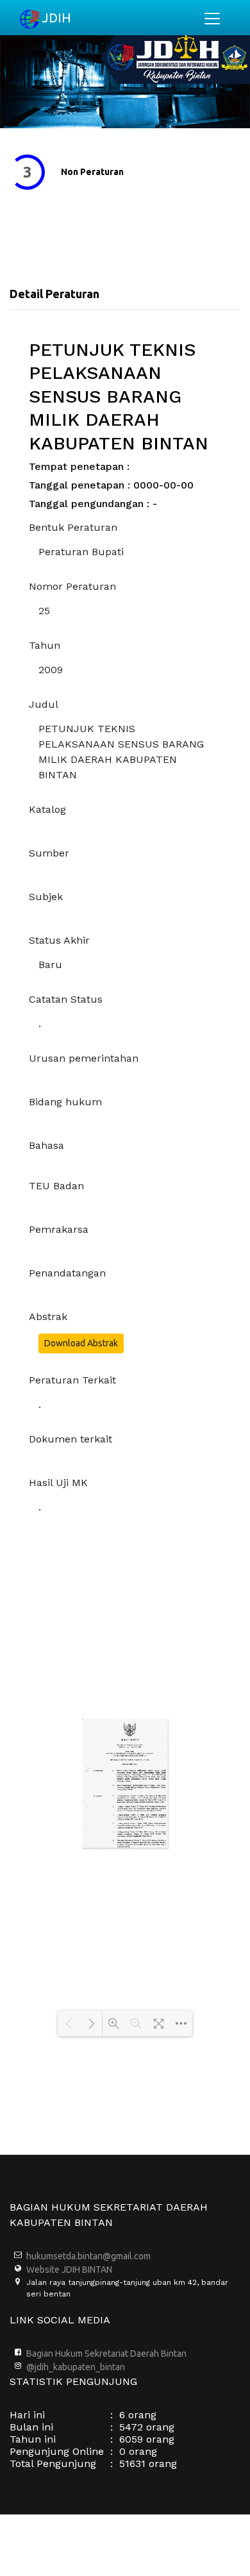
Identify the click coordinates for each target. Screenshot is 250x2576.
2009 (51, 670)
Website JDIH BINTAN (69, 2270)
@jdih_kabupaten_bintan (76, 2367)
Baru (50, 965)
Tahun (45, 645)
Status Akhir (59, 940)
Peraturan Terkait (72, 1380)
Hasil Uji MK (58, 1483)
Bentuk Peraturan (73, 527)
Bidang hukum (65, 1102)
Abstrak (48, 1317)
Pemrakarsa (59, 1229)
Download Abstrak (81, 1343)
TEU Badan (56, 1186)
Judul (44, 704)
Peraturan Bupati (81, 552)
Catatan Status (66, 999)
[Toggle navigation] (212, 19)
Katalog (47, 809)
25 (44, 611)
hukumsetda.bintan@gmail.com (88, 2256)
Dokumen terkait (71, 1439)
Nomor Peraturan (72, 586)
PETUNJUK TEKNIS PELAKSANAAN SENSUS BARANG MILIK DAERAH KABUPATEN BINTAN (121, 752)
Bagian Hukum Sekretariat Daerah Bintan (106, 2354)
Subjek (46, 897)
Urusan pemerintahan (84, 1058)
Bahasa (46, 1145)
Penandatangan (67, 1273)
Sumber (49, 853)
